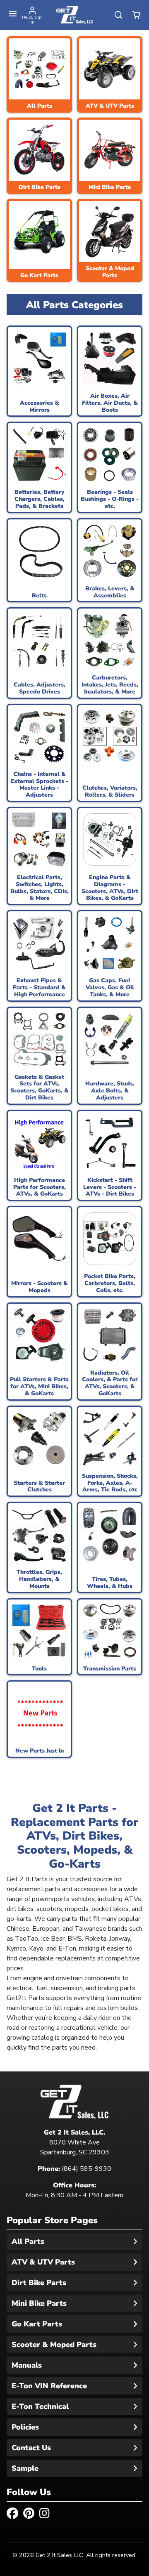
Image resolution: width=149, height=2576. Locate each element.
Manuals (27, 2365)
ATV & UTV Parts (43, 2262)
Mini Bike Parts (39, 2303)
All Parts (28, 2241)
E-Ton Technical (40, 2406)
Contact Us (31, 2448)
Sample (25, 2468)
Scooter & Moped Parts (54, 2345)
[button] (13, 14)
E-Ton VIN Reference (49, 2386)
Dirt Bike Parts (39, 2283)
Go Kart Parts (37, 2324)
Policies (25, 2427)
